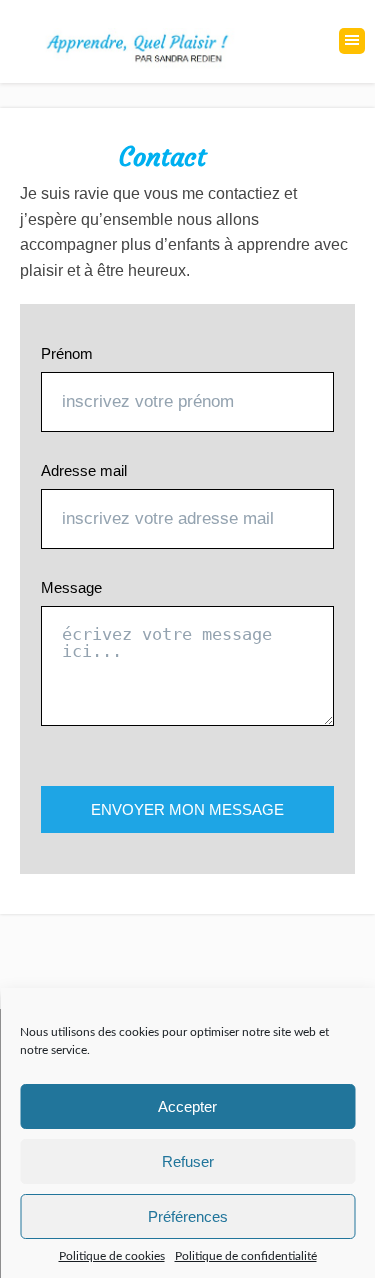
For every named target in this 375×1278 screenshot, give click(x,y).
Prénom (67, 353)
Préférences (188, 1216)
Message (71, 587)
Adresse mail (84, 470)
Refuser (188, 1161)
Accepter (187, 1106)
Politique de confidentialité (246, 1256)
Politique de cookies (112, 1256)
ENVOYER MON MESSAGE (187, 809)
